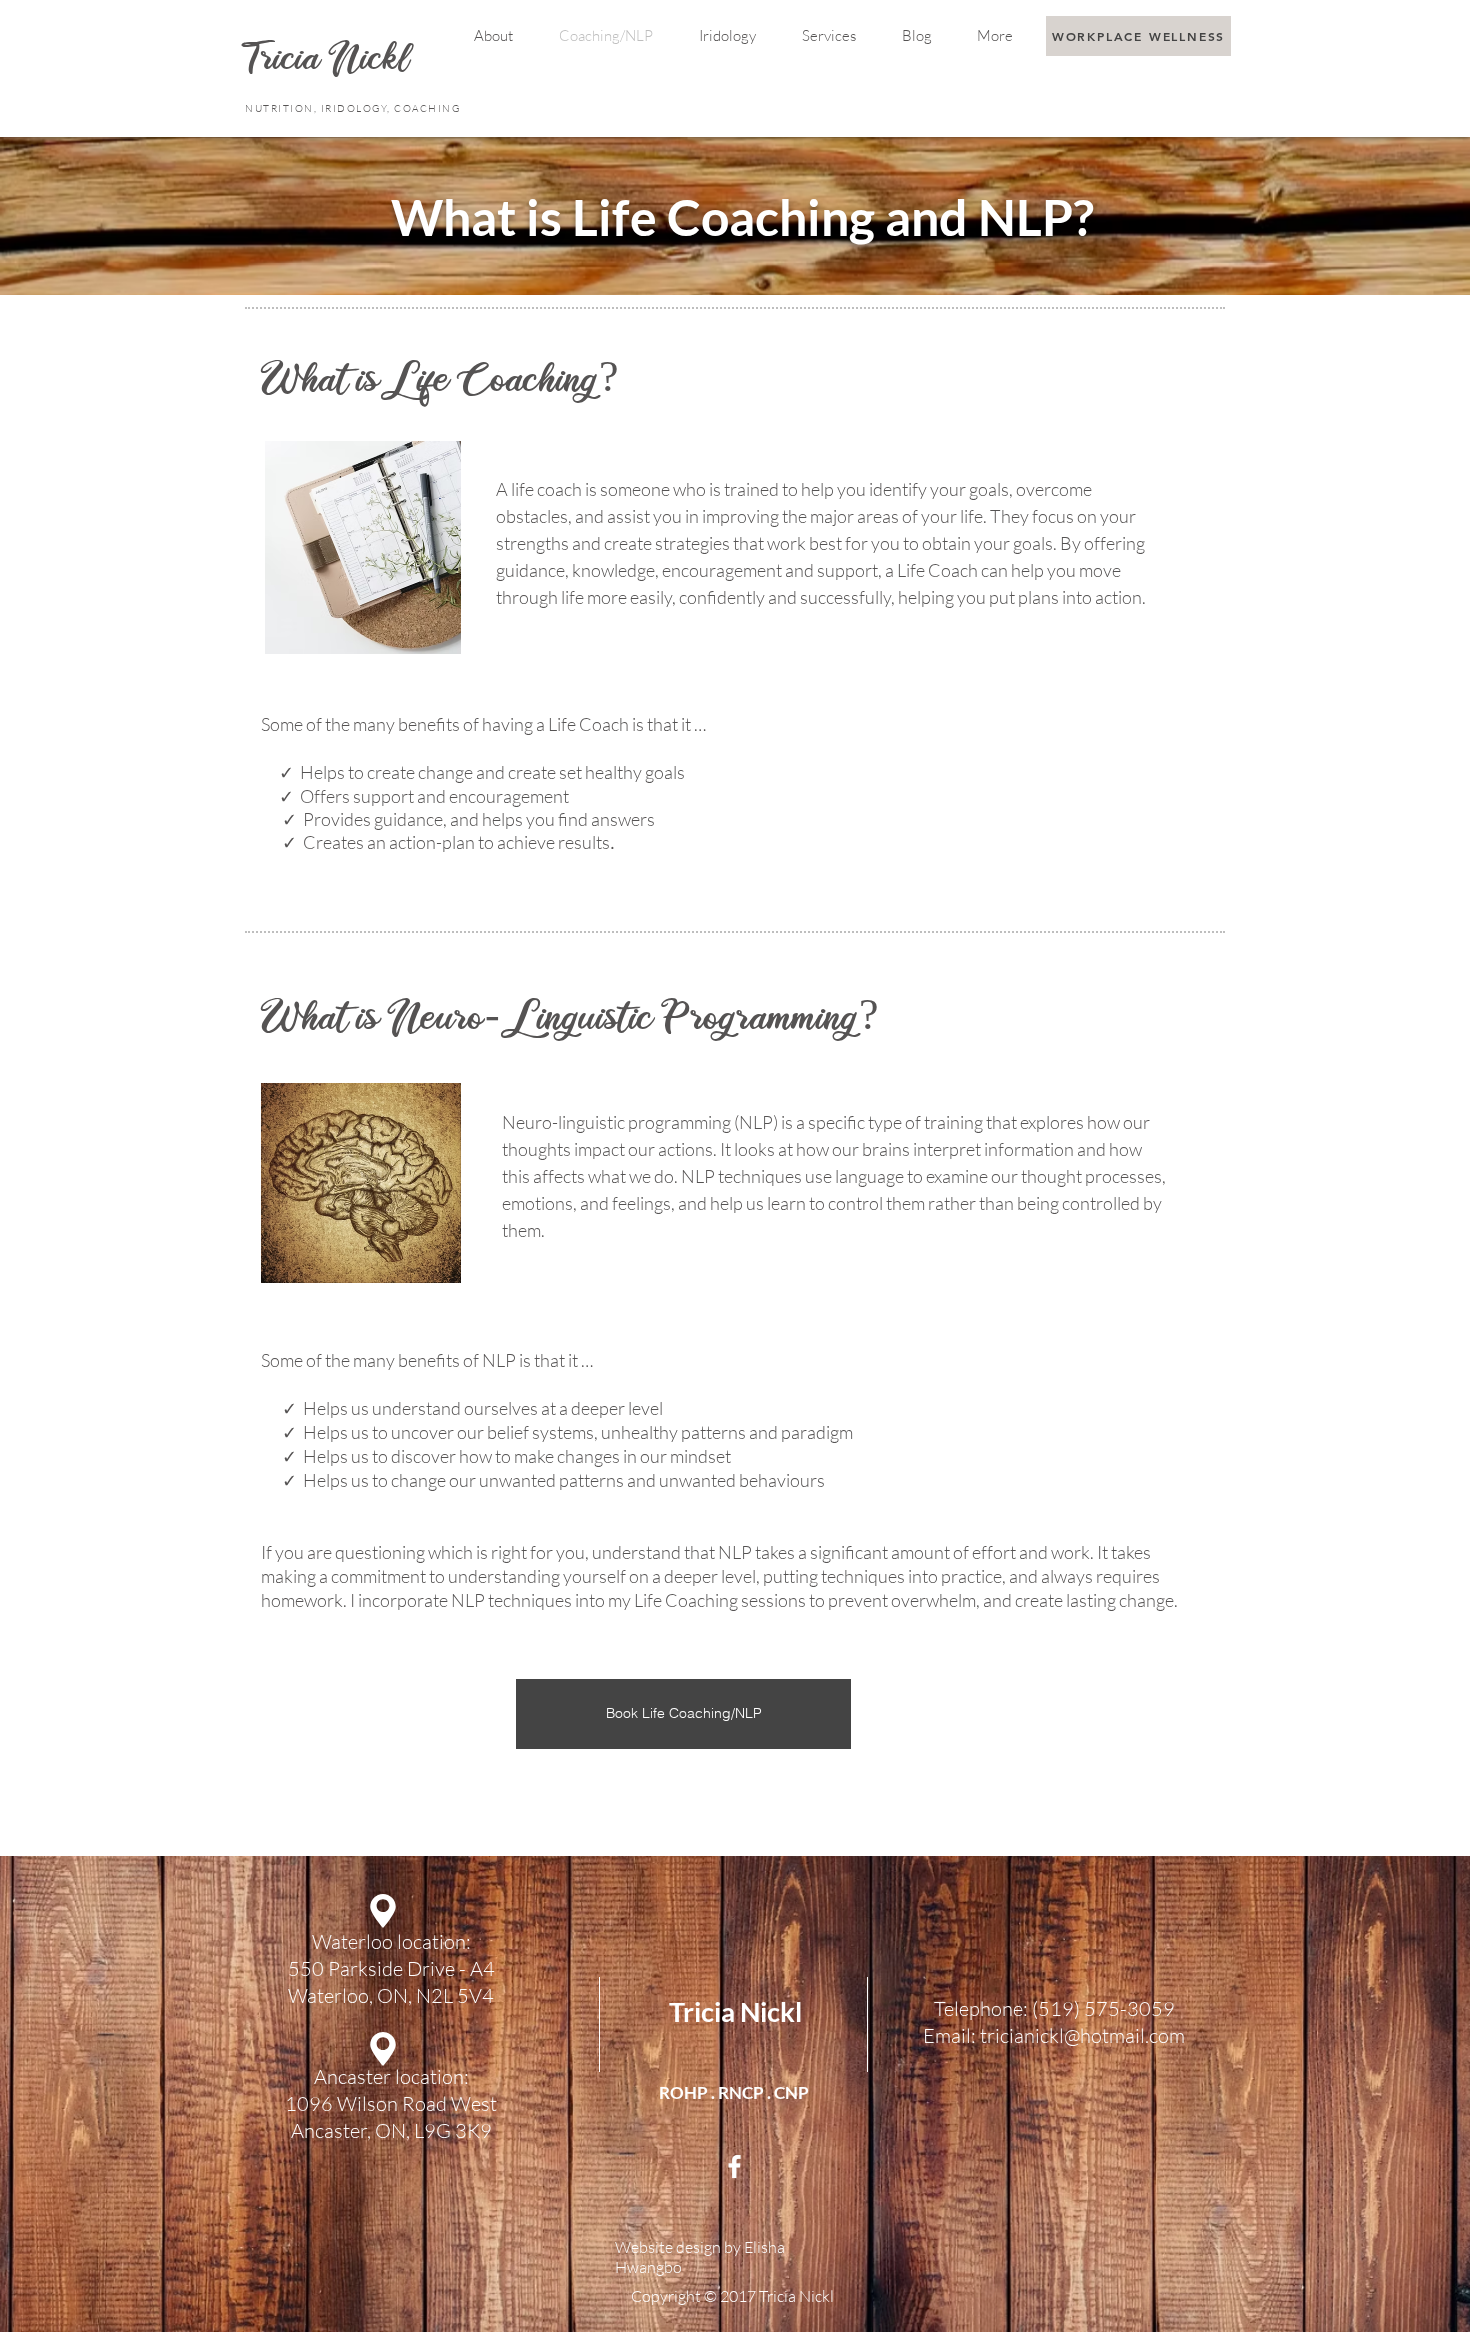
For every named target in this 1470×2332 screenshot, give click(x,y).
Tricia (287, 61)
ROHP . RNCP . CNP (734, 2092)
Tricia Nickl (735, 2011)
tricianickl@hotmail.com (1082, 2035)
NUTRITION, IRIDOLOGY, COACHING (354, 108)
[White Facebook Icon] (734, 2166)
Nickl (373, 61)
